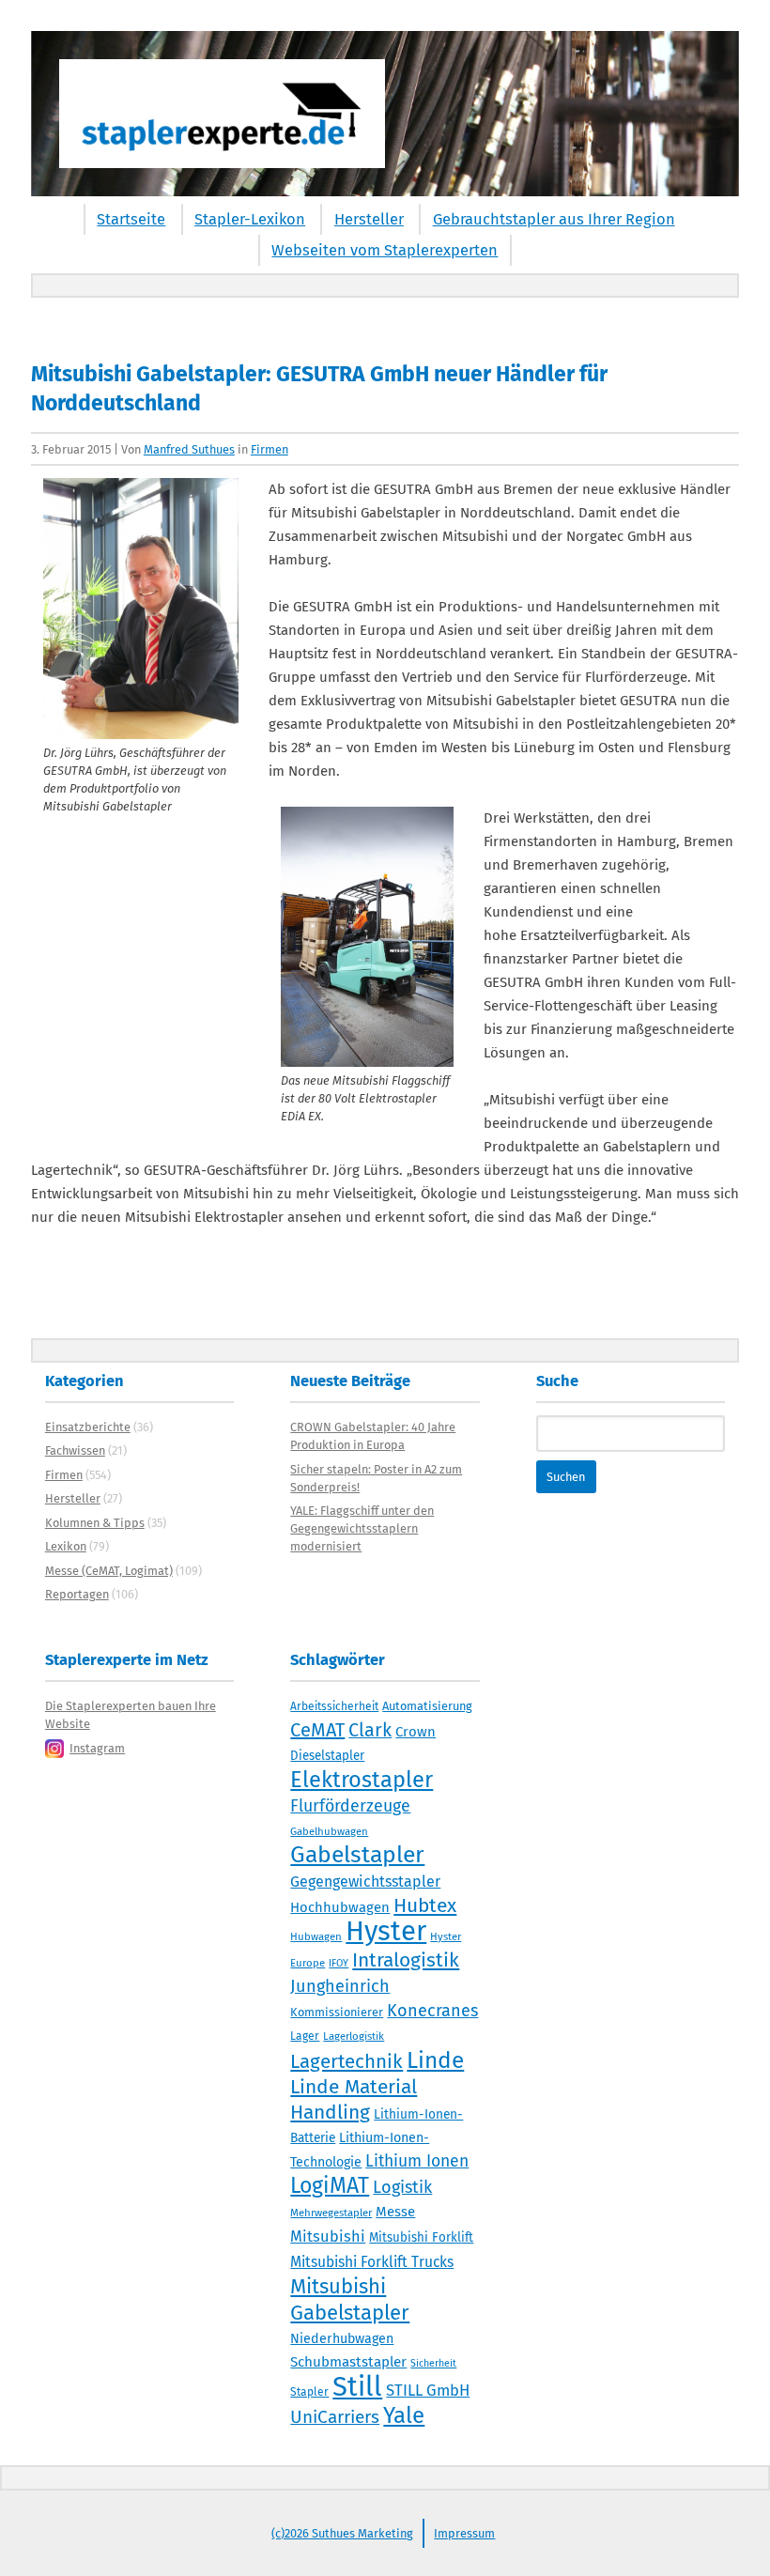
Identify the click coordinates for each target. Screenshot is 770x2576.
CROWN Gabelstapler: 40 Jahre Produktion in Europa (373, 1436)
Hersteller (369, 219)
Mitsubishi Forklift (421, 2238)
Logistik (402, 2187)
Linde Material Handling (354, 2099)
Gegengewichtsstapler (365, 1882)
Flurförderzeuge (350, 1806)
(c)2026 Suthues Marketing (342, 2533)
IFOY (339, 1963)
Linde (435, 2060)
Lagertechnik (346, 2061)
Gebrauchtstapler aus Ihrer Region (554, 219)
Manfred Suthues (189, 449)
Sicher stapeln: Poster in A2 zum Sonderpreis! (376, 1478)
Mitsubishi (328, 2237)
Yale (404, 2415)
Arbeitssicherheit (334, 1706)
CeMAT (317, 1730)
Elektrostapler (362, 1780)
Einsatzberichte (88, 1427)
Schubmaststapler (348, 2362)
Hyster (386, 1931)
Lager (305, 2036)
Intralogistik (406, 1960)
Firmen (269, 449)
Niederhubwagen (342, 2339)
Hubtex (425, 1905)
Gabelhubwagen (329, 1831)
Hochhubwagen (340, 1907)
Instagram (97, 1748)
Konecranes (432, 2011)
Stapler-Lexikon (250, 219)
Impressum (464, 2533)
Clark (370, 1730)
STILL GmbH (428, 2390)
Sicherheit (433, 2363)
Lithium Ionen (417, 2161)
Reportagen (77, 1594)
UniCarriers (335, 2417)
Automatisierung (427, 1706)
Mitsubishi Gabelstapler (350, 2299)
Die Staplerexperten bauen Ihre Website (131, 1715)
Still (357, 2387)
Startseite (131, 219)
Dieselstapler (327, 1756)
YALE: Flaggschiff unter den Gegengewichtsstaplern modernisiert (362, 1528)
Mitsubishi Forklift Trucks (372, 2262)
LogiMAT (330, 2185)
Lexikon (66, 1546)
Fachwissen (75, 1450)
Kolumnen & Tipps (95, 1523)
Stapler (309, 2392)
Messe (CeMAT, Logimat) (109, 1571)
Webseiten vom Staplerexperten (385, 250)
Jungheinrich (340, 1986)
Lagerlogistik (354, 2036)
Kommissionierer (337, 2012)
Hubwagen (316, 1936)
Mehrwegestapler (331, 2213)
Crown (416, 1732)
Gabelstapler (357, 1855)
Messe (395, 2212)
